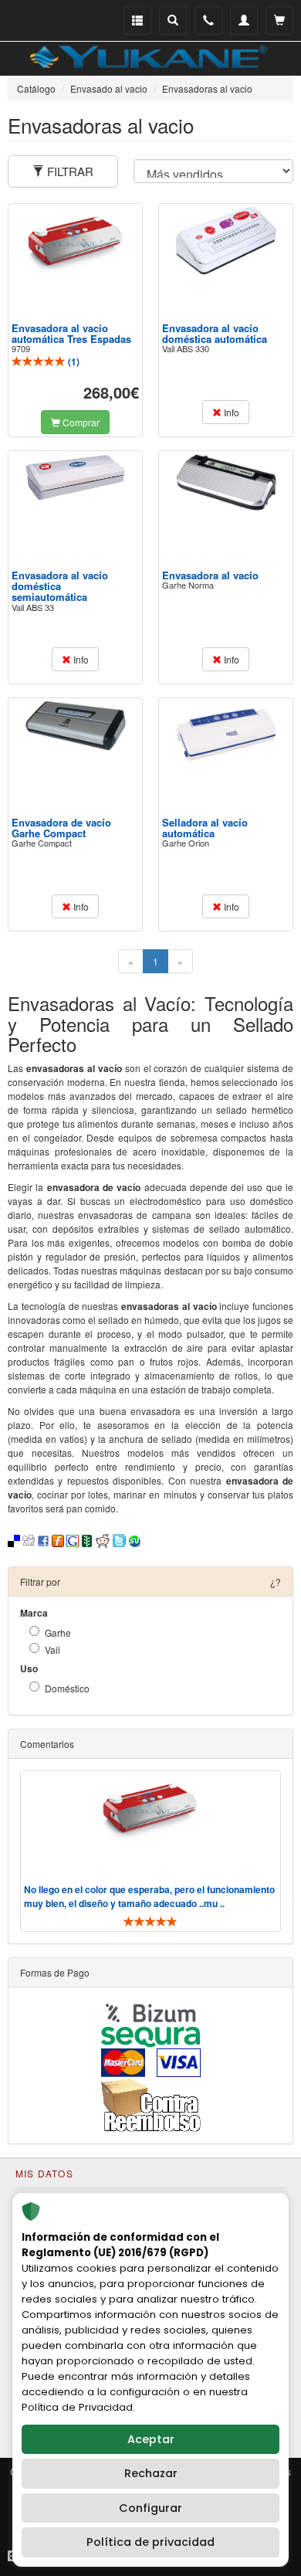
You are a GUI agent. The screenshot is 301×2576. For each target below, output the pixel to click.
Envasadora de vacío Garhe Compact (61, 828)
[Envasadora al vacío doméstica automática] (226, 241)
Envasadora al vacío (210, 575)
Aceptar (151, 2439)
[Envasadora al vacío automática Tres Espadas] (76, 240)
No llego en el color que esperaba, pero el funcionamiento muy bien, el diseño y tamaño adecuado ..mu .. (149, 1896)
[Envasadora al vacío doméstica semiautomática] (76, 477)
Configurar (150, 2508)
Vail (52, 1649)
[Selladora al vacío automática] (226, 733)
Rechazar (151, 2473)
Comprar (80, 422)
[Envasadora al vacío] (226, 483)
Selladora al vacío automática (205, 828)
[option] (150, 1851)
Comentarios (47, 1744)
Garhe (58, 1632)
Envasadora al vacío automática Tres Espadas (71, 333)
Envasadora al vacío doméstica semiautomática (60, 586)
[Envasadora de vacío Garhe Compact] (76, 726)
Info (230, 412)
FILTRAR (69, 171)
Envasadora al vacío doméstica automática (215, 333)
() (73, 361)
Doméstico (67, 1688)
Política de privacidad (150, 2542)
